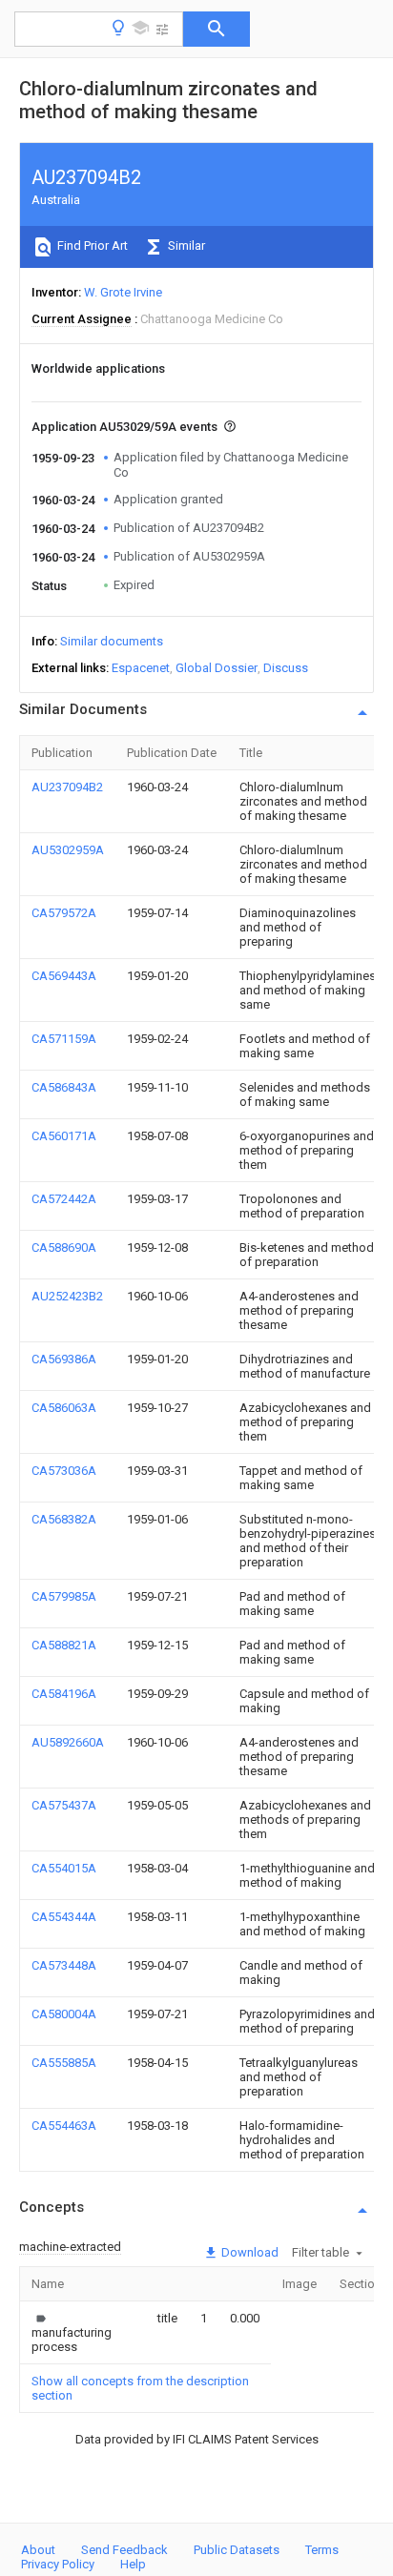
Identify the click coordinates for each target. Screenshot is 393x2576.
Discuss (286, 668)
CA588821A (64, 1645)
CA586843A (64, 1087)
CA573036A (64, 1471)
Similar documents (112, 641)
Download (248, 2252)
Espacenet (141, 668)
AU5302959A (68, 850)
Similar (185, 245)
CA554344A (64, 1917)
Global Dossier (217, 668)
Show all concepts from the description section (140, 2388)
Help (133, 2564)
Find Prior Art (91, 245)
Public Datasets (237, 2550)
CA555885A (64, 2063)
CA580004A (64, 2014)
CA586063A (64, 1408)
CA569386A (64, 1359)
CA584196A (64, 1694)
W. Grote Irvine (123, 292)
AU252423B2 (67, 1296)
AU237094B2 (67, 787)
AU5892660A (68, 1742)
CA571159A (64, 1039)
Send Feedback (124, 2550)
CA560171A (64, 1136)
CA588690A (64, 1247)
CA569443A (64, 976)
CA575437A (64, 1805)
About (38, 2550)
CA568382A (64, 1519)
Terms (322, 2550)
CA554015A (64, 1868)
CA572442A (64, 1199)
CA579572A (64, 913)
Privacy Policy (58, 2564)
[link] (72, 2332)
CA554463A (64, 2126)
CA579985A (64, 1596)
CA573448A (64, 1965)
